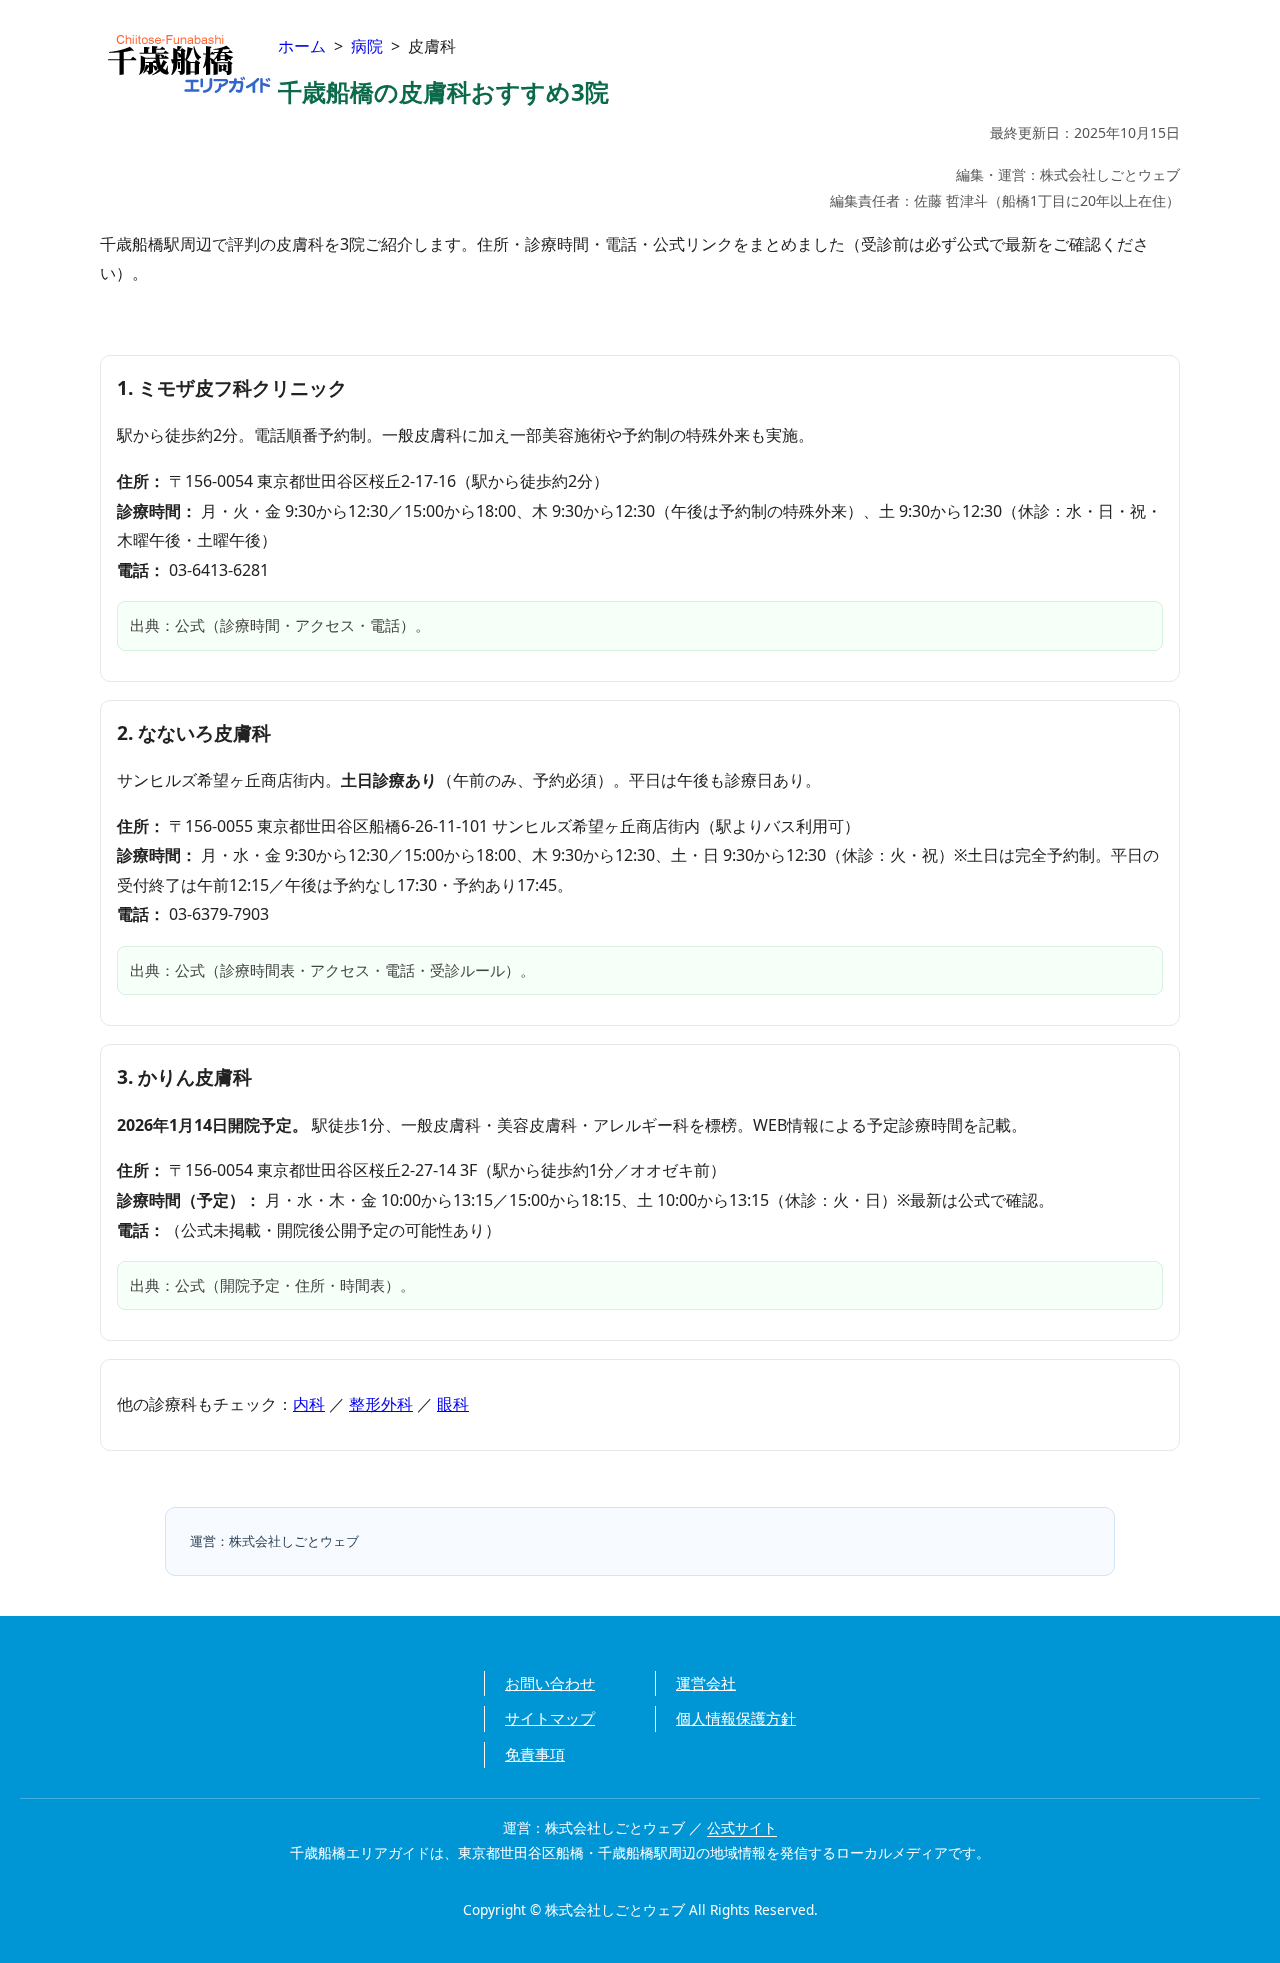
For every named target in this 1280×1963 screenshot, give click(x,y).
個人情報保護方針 (736, 1718)
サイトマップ (550, 1718)
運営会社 (706, 1683)
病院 (367, 46)
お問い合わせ (550, 1683)
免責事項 (535, 1754)
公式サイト (742, 1827)
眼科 (453, 1404)
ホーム (302, 46)
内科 (309, 1404)
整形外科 (381, 1404)
